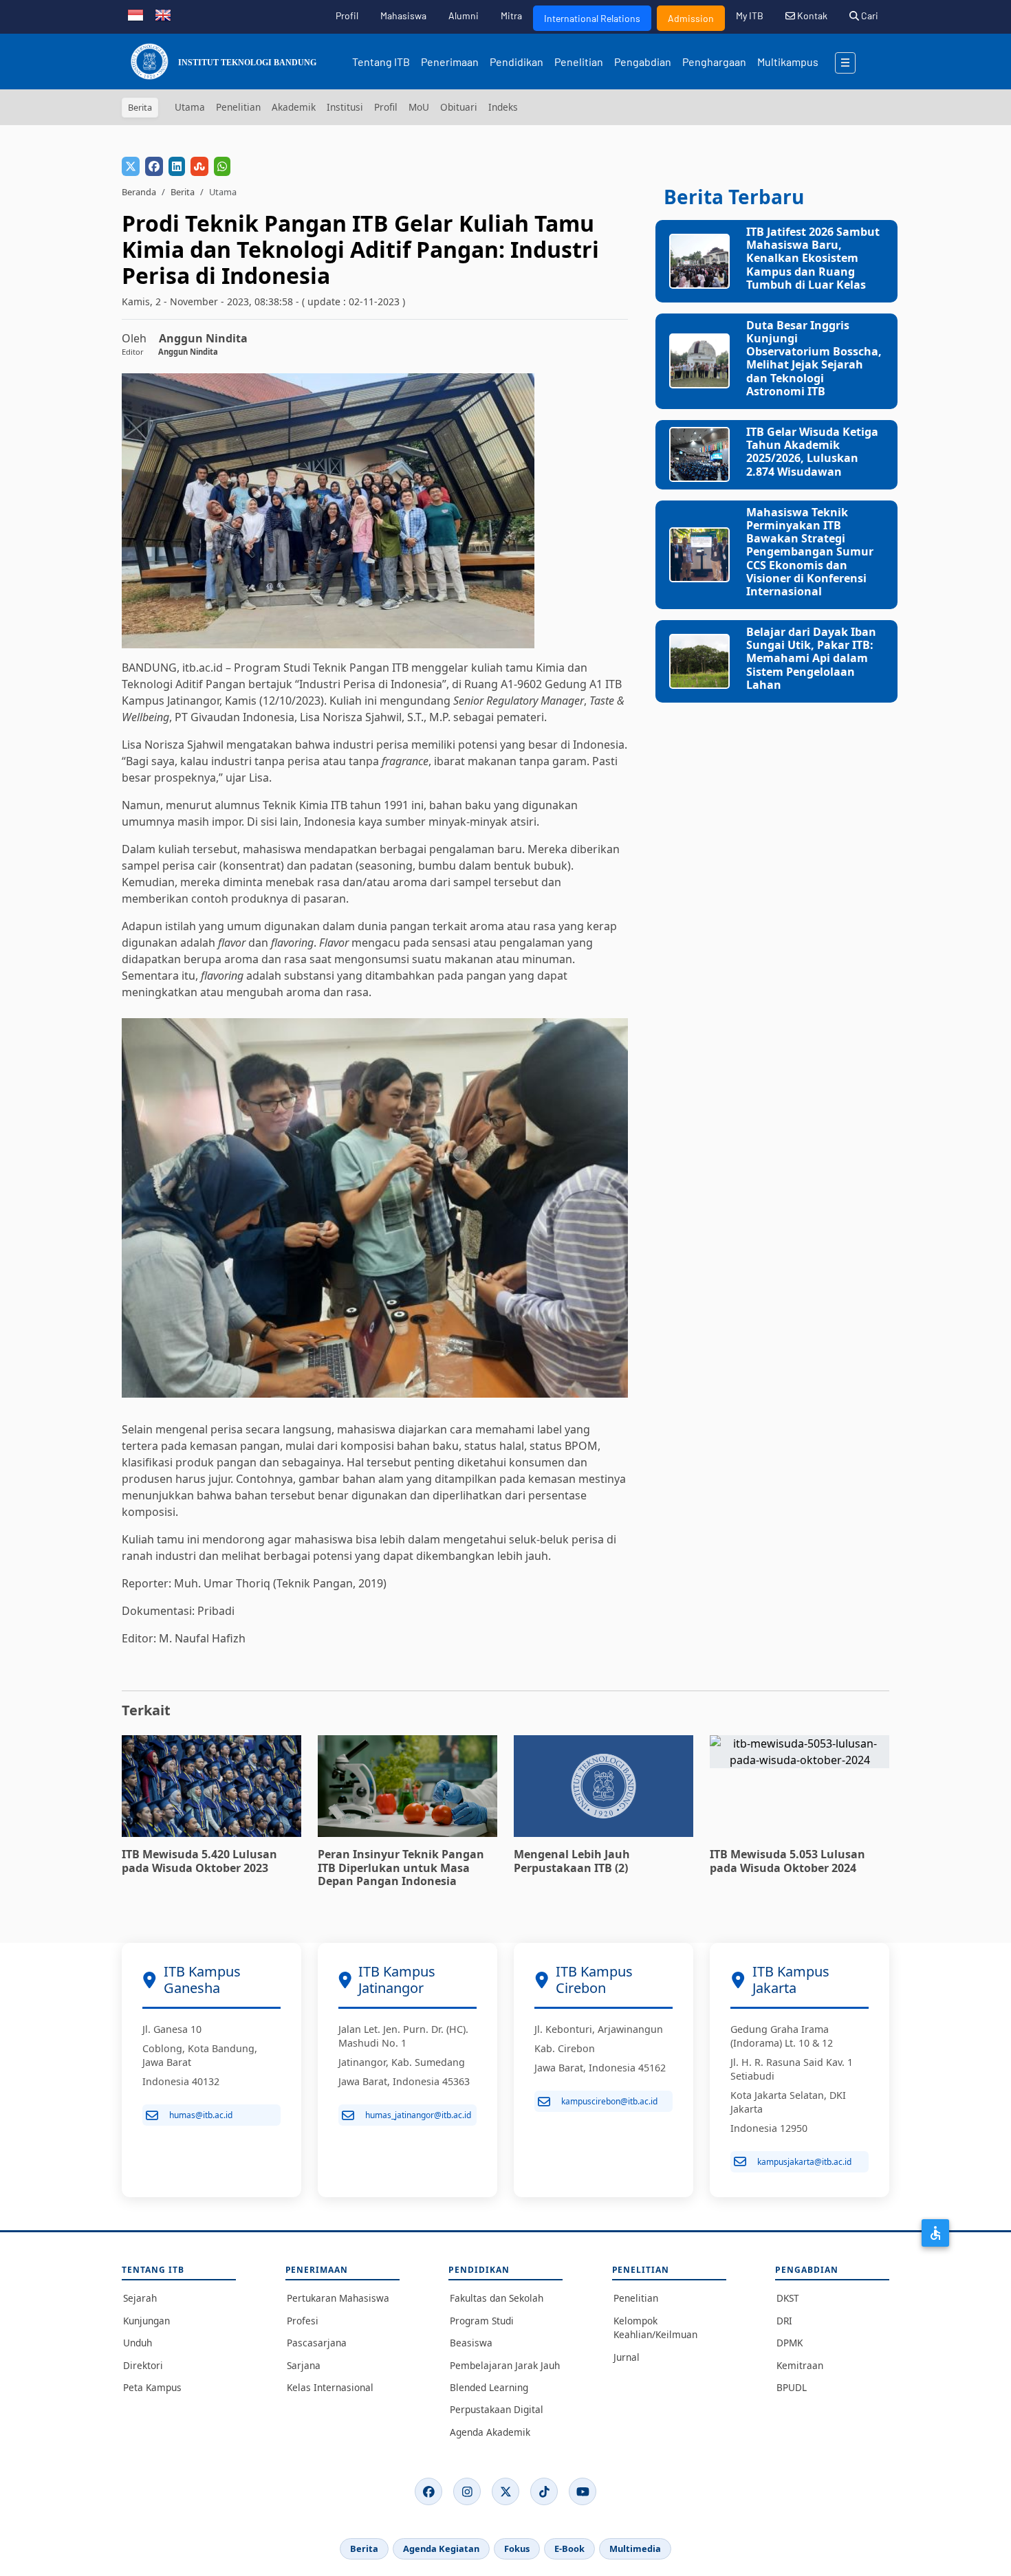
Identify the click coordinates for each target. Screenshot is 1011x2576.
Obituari (459, 107)
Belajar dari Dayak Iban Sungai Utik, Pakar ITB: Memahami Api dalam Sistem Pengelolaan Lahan (811, 658)
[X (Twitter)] (505, 2491)
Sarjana (304, 2365)
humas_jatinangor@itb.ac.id (418, 2115)
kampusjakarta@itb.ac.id (804, 2162)
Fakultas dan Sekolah (497, 2298)
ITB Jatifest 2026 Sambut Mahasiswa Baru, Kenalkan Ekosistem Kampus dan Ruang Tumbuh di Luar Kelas (813, 258)
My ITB (750, 15)
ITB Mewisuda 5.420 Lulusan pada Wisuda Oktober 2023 (199, 1861)
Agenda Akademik (490, 2432)
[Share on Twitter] (131, 166)
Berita (183, 192)
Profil (347, 15)
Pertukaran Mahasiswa (338, 2298)
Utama (190, 107)
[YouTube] (583, 2491)
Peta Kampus (152, 2387)
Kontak (811, 15)
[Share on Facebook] (154, 166)
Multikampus (788, 62)
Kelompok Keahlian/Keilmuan (655, 2327)
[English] (163, 14)
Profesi (303, 2321)
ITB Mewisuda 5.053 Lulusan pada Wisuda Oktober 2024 (787, 1861)
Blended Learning (489, 2387)
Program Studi (482, 2321)
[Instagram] (467, 2491)
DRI (784, 2321)
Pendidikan (517, 62)
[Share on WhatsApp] (222, 166)
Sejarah (140, 2298)
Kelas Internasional (330, 2387)
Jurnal (627, 2357)
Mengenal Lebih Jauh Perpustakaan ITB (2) (572, 1861)
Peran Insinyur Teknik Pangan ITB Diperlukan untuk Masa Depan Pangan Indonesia (401, 1867)
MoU (419, 107)
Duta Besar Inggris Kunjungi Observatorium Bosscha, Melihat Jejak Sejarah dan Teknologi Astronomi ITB (814, 358)
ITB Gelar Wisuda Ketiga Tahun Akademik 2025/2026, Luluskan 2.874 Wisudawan (812, 452)
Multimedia (635, 2549)
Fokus (517, 2549)
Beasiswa (471, 2343)
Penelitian (579, 62)
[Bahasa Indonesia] (135, 14)
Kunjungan (146, 2321)
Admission (691, 18)
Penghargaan (714, 62)
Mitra (511, 15)
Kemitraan (800, 2365)
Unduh (138, 2343)
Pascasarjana (317, 2343)
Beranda (139, 192)
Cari (869, 15)
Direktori (143, 2365)
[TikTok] (544, 2491)
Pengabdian (643, 62)
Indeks (503, 107)
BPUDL (792, 2387)
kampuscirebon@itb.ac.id (609, 2101)
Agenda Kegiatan (441, 2549)
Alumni (464, 15)
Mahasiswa (403, 15)
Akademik (294, 107)
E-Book (569, 2549)
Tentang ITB (381, 62)
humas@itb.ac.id (201, 2115)
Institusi (345, 107)
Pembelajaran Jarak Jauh (505, 2365)
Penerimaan (450, 62)
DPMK (790, 2343)
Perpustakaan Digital (497, 2409)
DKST (788, 2298)
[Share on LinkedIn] (177, 166)
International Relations (592, 18)
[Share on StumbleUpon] (199, 166)
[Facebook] (428, 2491)
